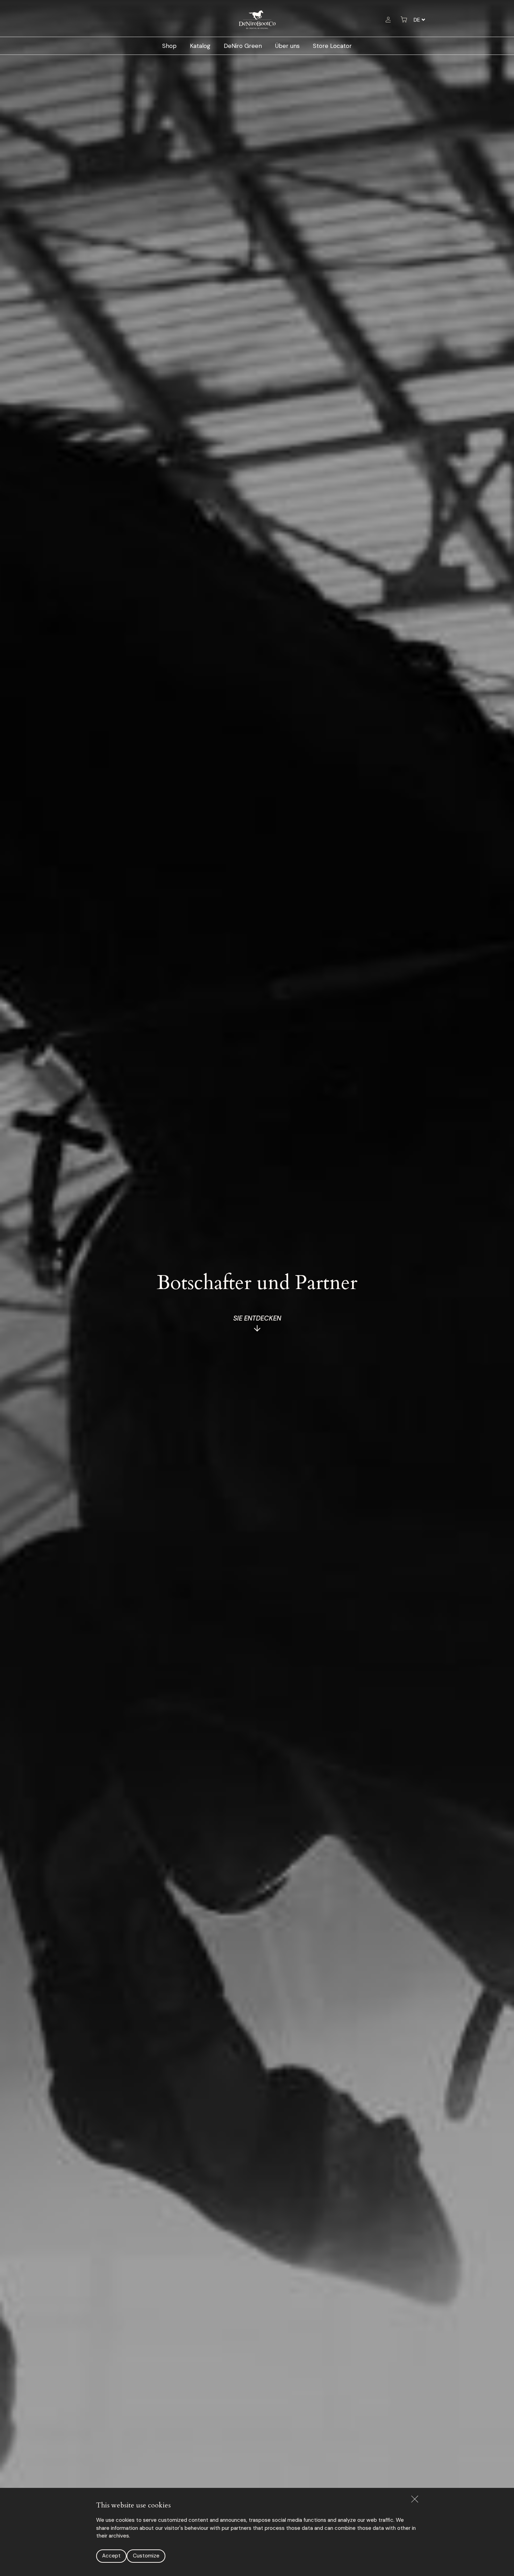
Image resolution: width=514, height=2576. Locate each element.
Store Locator (332, 46)
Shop (169, 46)
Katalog (200, 46)
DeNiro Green (243, 46)
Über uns (287, 46)
